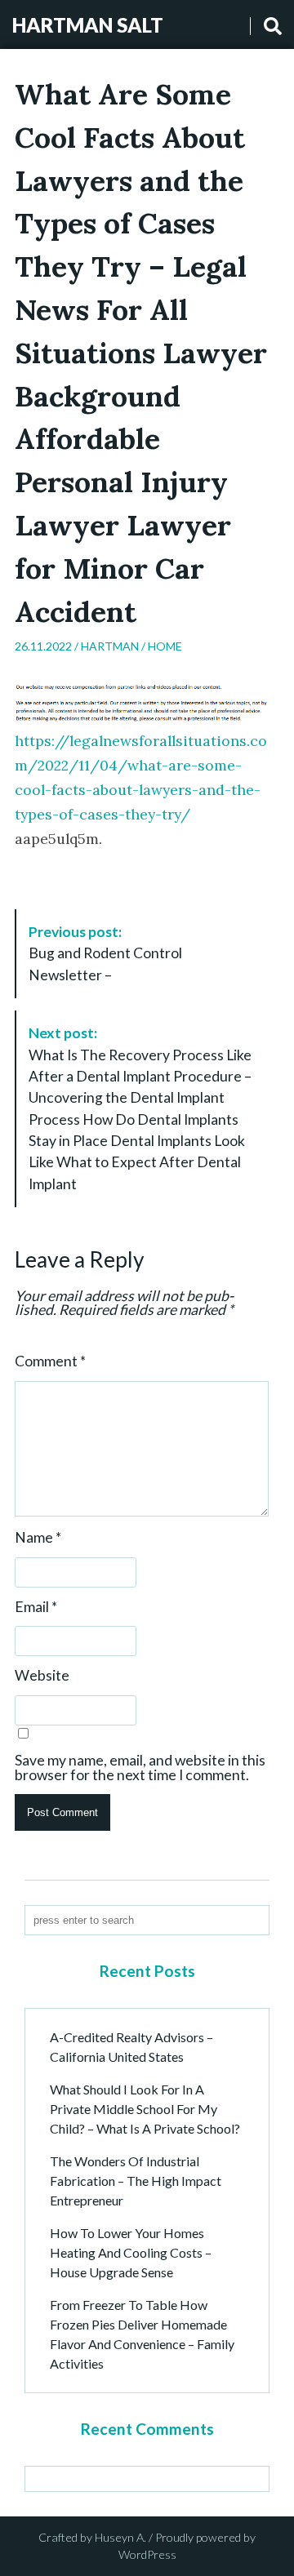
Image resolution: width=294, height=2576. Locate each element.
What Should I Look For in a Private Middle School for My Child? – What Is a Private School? (145, 2109)
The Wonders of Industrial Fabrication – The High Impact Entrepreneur (136, 2181)
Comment (50, 1361)
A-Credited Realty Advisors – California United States (131, 2047)
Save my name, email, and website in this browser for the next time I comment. (140, 1768)
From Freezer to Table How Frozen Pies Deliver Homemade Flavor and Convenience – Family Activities (142, 2334)
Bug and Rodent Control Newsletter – (105, 953)
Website (42, 1676)
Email (36, 1607)
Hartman (110, 646)
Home (165, 646)
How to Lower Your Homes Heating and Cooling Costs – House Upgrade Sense (131, 2252)
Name (38, 1538)
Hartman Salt (88, 25)
